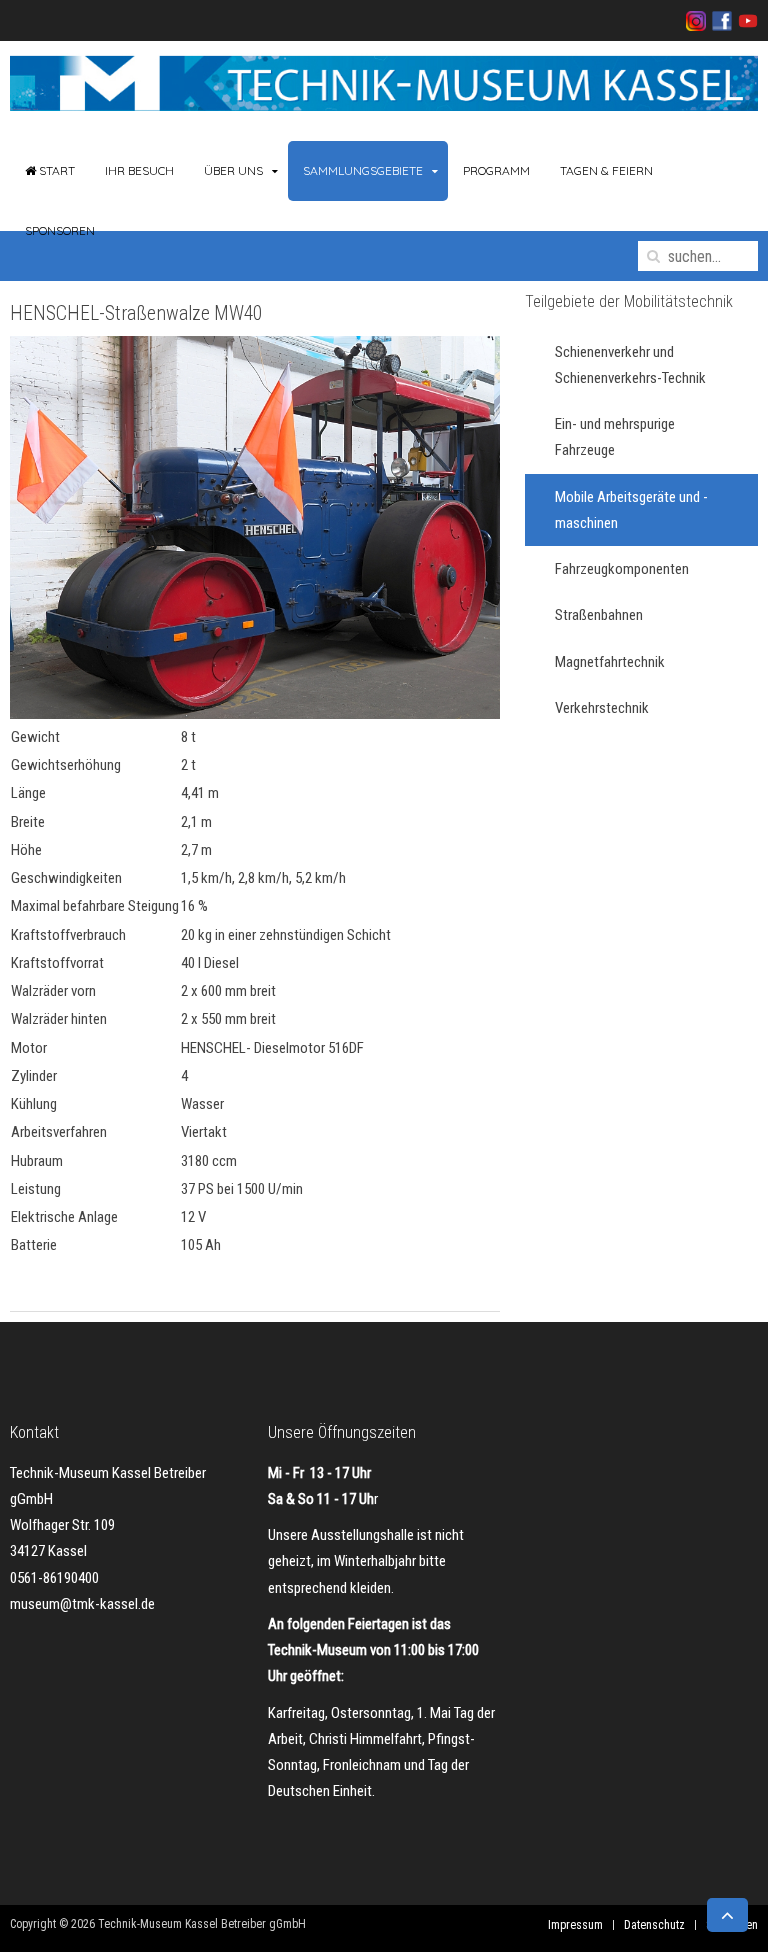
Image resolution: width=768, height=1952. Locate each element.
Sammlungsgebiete (363, 170)
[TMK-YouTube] (745, 20)
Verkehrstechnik (602, 708)
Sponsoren (60, 230)
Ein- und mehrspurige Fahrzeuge (615, 437)
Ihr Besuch (139, 170)
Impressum (575, 1925)
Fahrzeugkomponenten (622, 569)
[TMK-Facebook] (719, 20)
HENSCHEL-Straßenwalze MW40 (136, 313)
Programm (496, 170)
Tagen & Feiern (606, 170)
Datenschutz (654, 1925)
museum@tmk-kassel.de (82, 1604)
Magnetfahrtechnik (610, 662)
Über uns (233, 170)
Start (55, 170)
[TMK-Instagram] (696, 20)
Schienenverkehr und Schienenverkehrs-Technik (630, 365)
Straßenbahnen (599, 615)
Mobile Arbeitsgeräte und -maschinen (631, 510)
